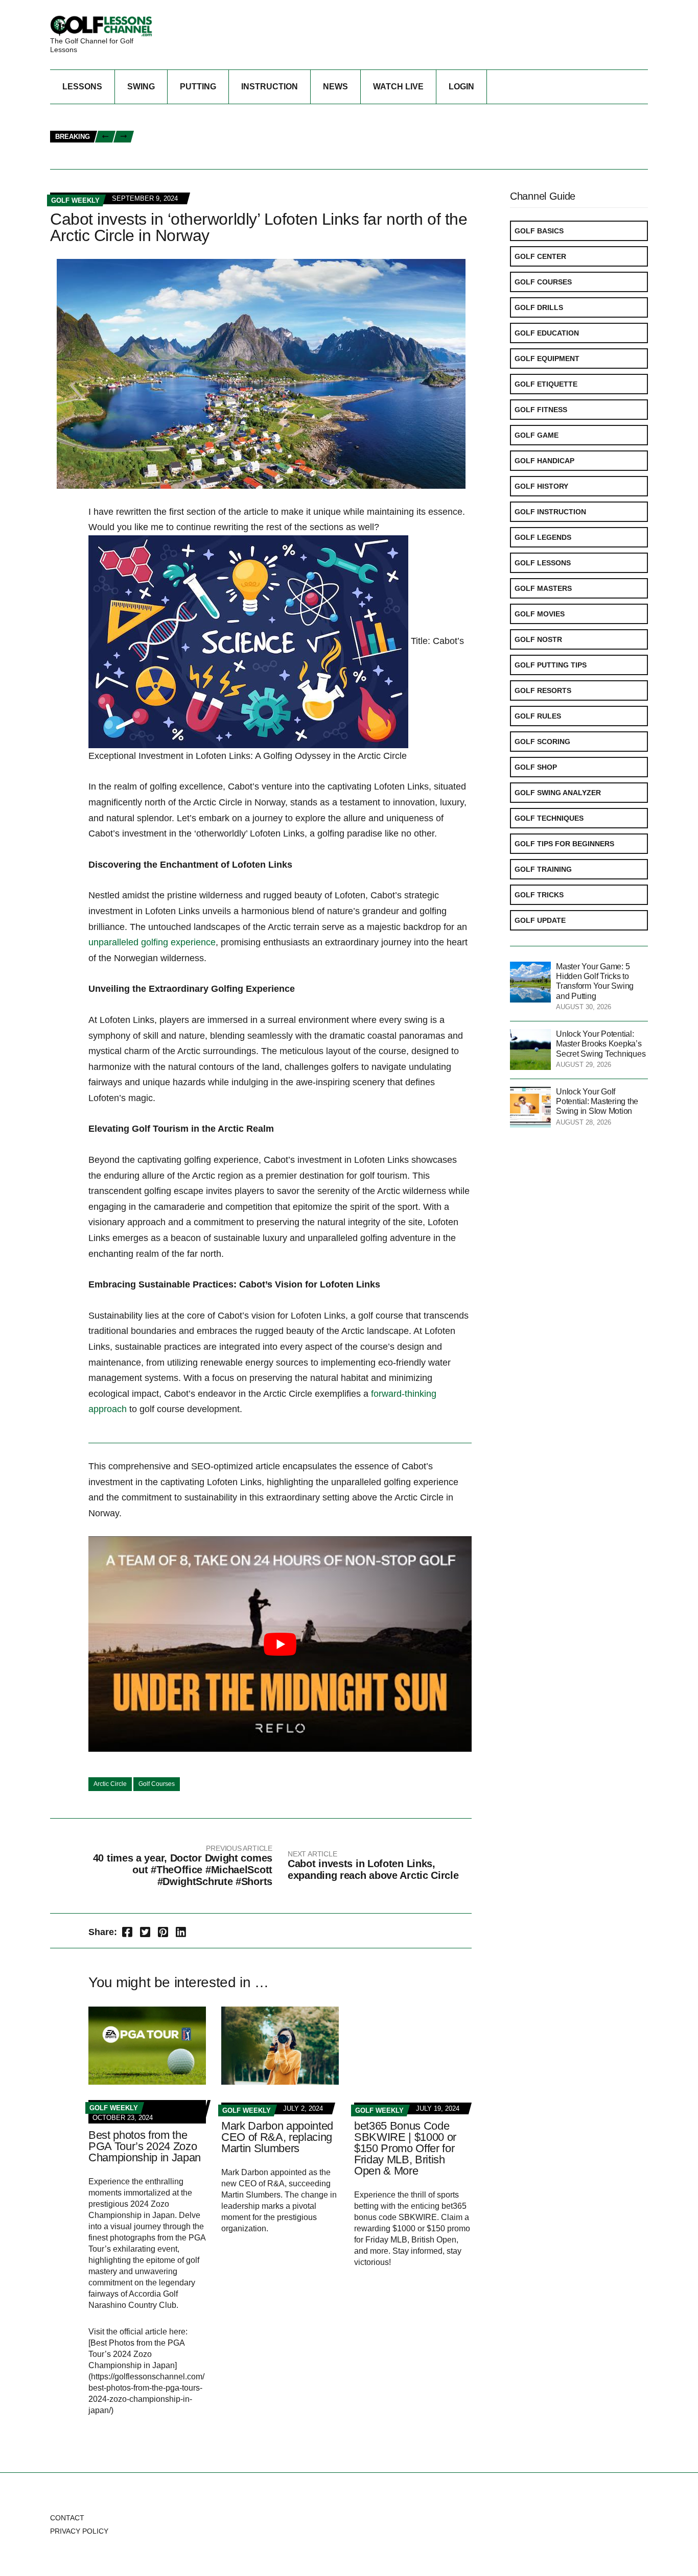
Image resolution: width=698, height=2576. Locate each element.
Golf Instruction (550, 512)
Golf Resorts (543, 690)
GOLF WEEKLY (75, 200)
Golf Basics (539, 231)
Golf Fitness (541, 410)
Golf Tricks (539, 895)
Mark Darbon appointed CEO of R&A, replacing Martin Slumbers (277, 2137)
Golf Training (543, 869)
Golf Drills (539, 307)
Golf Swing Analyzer (558, 793)
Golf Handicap (544, 461)
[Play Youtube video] (280, 1644)
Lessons (82, 87)
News (335, 87)
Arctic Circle (110, 1784)
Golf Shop (536, 767)
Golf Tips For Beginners (564, 844)
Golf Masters (543, 588)
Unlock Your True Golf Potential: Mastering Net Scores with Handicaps (281, 148)
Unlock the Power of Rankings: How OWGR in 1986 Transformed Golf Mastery (290, 137)
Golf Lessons (543, 563)
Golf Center (540, 256)
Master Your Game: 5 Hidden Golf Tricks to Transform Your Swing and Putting (293, 126)
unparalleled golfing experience (152, 942)
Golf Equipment (547, 359)
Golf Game (537, 435)
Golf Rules (538, 716)
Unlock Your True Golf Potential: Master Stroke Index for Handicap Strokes (292, 115)
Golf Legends (543, 537)
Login (461, 87)
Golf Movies (540, 614)
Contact (67, 2518)
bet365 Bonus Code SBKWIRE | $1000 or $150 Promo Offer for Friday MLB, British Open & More (405, 2148)
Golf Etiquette (546, 384)
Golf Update (540, 920)
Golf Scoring (542, 742)
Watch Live (398, 87)
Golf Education (547, 333)
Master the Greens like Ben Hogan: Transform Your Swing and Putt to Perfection (300, 159)
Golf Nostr (538, 639)
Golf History (541, 486)
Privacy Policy (79, 2531)
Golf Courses (157, 1784)
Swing (141, 87)
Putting (198, 87)
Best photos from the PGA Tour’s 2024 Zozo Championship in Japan (145, 2146)
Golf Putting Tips (551, 665)
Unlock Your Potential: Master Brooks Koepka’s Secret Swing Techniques (601, 1044)
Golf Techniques (549, 818)
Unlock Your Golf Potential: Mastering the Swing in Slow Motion (597, 1101)
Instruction (270, 87)
